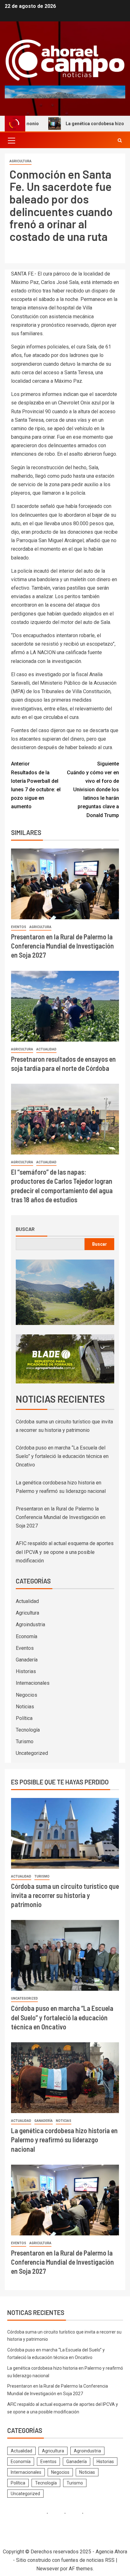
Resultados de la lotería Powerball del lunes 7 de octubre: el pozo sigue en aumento (36, 785)
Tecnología (28, 1730)
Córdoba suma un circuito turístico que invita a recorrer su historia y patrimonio (65, 1895)
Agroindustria (30, 1625)
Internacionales (33, 1683)
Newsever (48, 2569)
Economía (27, 1636)
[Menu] (11, 140)
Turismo (25, 1741)
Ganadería (27, 1660)
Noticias (25, 1707)
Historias (26, 1671)
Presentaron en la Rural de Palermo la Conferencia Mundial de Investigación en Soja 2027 (62, 946)
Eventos (19, 927)
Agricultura (21, 161)
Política (24, 1718)
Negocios (27, 1695)
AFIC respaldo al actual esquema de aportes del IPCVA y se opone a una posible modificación (65, 1552)
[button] (11, 140)
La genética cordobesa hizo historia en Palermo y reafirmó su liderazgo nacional (64, 2140)
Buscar (25, 1229)
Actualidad (46, 1049)
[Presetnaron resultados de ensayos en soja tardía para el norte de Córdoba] (65, 1006)
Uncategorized (32, 1753)
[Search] (120, 140)
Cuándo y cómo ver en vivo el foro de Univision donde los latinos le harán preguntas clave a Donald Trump (93, 789)
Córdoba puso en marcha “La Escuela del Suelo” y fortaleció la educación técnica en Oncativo (62, 1456)
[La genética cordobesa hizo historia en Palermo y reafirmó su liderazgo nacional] (65, 2078)
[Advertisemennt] (65, 92)
